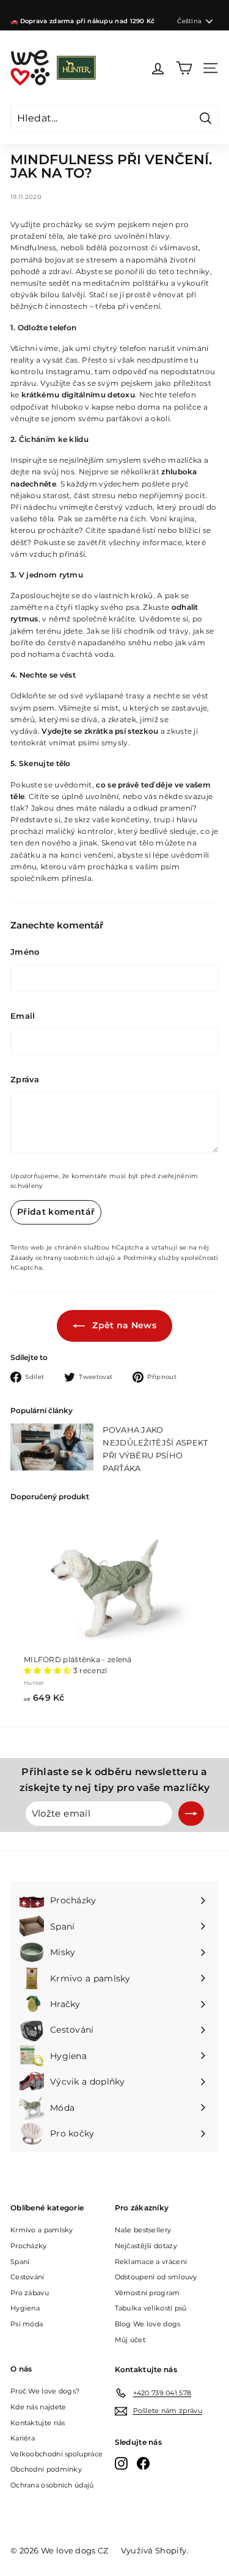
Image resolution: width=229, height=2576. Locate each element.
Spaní (20, 2262)
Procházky (29, 2246)
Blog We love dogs (148, 2324)
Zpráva (25, 1079)
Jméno (25, 952)
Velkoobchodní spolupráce (56, 2454)
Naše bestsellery (143, 2230)
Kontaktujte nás (38, 2423)
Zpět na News (123, 1325)
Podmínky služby (151, 1258)
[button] (49, 1670)
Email (23, 1016)
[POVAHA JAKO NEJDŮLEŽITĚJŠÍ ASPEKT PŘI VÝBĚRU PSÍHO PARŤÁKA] (52, 1447)
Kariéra (23, 2438)
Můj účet (130, 2340)
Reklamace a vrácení (151, 2262)
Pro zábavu (30, 2293)
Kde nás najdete (38, 2407)
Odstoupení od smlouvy (156, 2277)
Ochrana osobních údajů (52, 2485)
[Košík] (184, 68)
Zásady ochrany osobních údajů (63, 1258)
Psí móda (27, 2324)
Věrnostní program (147, 2293)
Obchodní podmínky (46, 2469)
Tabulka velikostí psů (151, 2308)
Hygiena (25, 2308)
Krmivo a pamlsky (42, 2230)
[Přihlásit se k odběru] (191, 1814)
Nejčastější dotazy (146, 2246)
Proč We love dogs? (45, 2391)
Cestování (27, 2277)
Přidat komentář (56, 1212)
